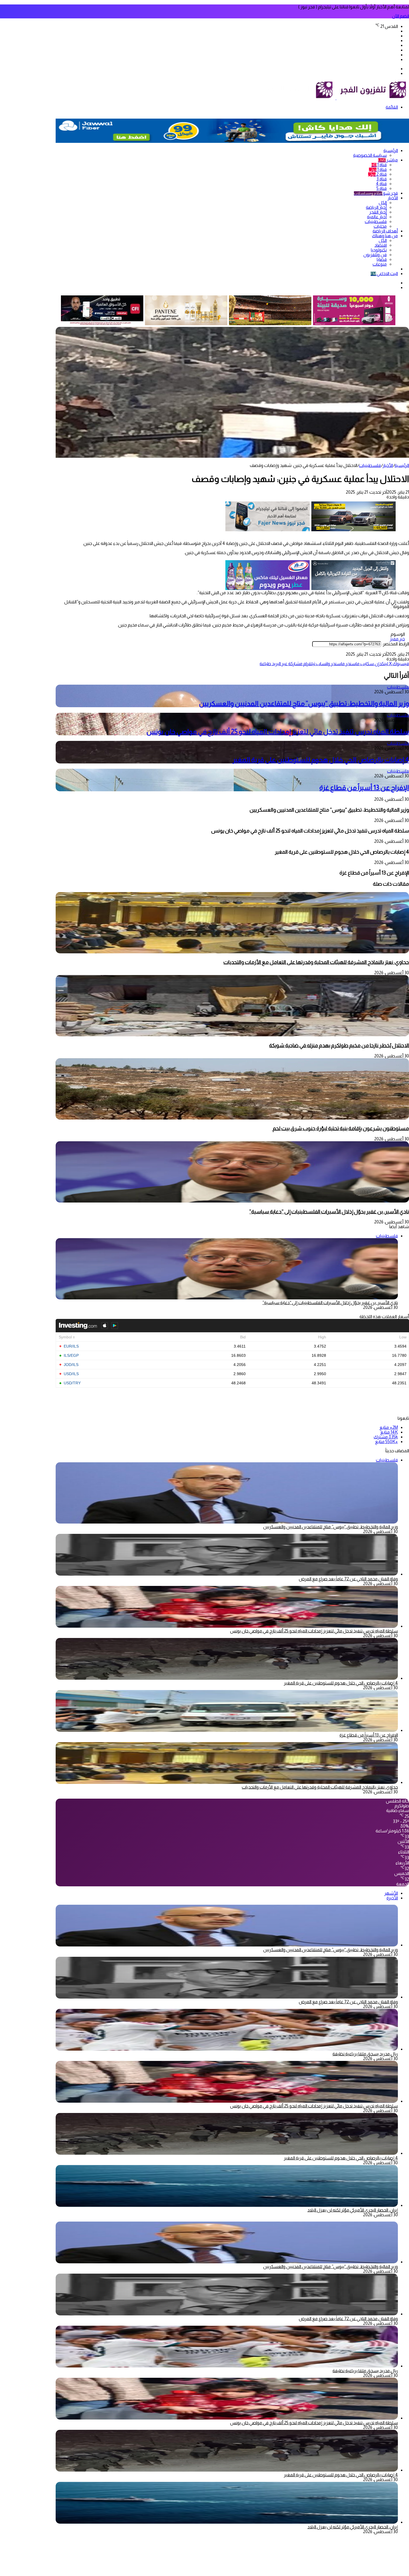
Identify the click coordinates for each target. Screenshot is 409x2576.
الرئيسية (391, 150)
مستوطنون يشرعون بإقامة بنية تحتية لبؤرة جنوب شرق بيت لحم (340, 1128)
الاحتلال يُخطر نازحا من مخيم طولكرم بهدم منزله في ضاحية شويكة (339, 1045)
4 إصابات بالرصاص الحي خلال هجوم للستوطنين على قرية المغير (321, 760)
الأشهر (391, 1893)
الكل (383, 203)
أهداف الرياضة (385, 231)
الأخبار (393, 198)
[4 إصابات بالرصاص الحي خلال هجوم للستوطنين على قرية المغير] (227, 1678)
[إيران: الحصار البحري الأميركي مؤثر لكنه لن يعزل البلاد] (227, 2205)
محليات (380, 226)
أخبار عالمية (377, 217)
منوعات (380, 264)
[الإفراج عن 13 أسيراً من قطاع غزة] (227, 1730)
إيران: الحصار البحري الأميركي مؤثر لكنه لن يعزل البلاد (353, 2210)
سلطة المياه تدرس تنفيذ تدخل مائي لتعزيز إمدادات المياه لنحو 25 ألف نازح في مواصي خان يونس (278, 732)
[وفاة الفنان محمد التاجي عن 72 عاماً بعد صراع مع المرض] (227, 1574)
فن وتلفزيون (375, 255)
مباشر (388, 160)
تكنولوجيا (379, 250)
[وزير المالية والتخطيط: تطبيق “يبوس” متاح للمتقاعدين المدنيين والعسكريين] (227, 1945)
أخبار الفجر (378, 212)
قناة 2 (377, 174)
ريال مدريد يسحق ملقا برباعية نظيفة (365, 2054)
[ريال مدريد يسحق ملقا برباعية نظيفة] (227, 2049)
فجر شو (376, 193)
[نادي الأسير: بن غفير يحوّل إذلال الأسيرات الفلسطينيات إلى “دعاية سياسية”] (232, 1201)
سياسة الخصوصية (370, 155)
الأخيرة (392, 1898)
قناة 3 (382, 179)
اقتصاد (381, 245)
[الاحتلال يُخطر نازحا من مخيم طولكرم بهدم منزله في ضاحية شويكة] (232, 1035)
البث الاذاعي (384, 274)
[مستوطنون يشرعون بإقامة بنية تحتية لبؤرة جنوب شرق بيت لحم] (232, 1118)
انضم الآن (401, 16)
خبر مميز (397, 639)
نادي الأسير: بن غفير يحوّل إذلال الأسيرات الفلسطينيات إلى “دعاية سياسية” (329, 1212)
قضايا (382, 259)
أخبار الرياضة (376, 207)
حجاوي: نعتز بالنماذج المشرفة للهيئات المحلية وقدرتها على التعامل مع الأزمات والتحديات (316, 962)
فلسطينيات (376, 221)
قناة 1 (379, 165)
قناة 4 (381, 184)
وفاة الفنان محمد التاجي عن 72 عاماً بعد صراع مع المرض (348, 1579)
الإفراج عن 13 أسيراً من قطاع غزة (364, 788)
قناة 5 (382, 188)
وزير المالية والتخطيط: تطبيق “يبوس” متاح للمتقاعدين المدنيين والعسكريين (304, 703)
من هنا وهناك (385, 236)
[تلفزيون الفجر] (336, 98)
